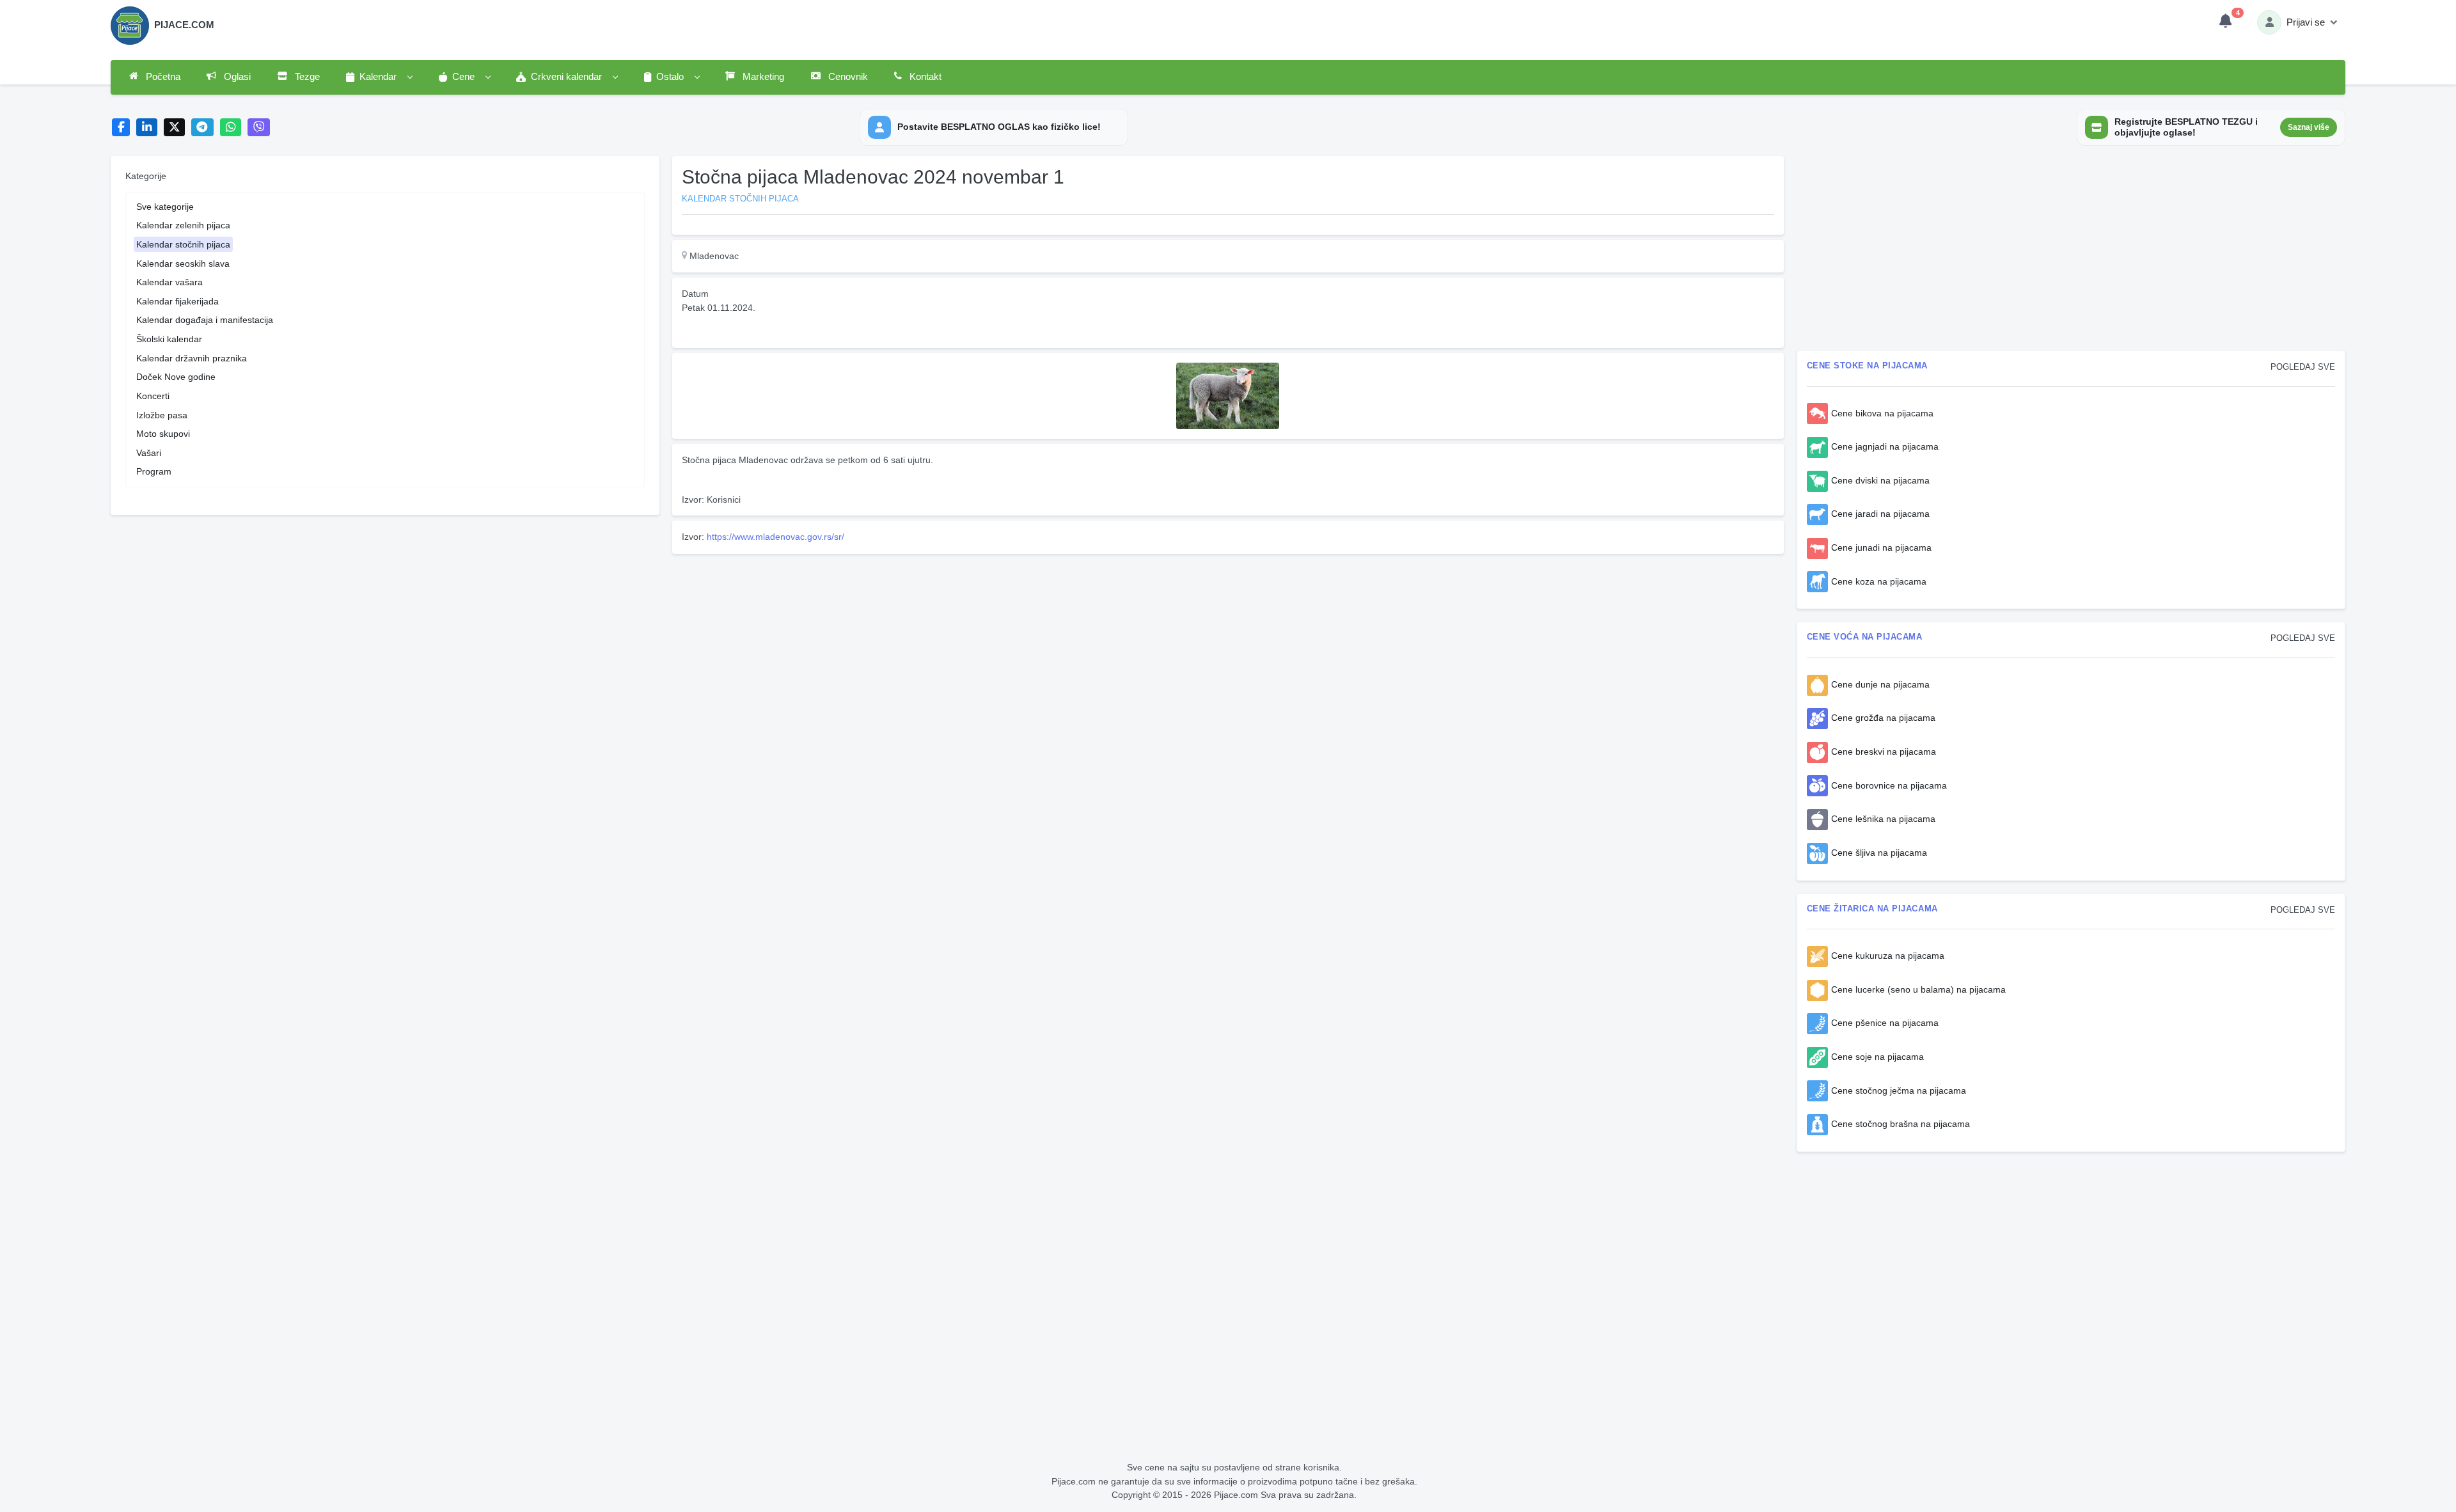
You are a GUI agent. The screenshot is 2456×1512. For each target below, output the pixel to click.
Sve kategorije (165, 207)
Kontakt (924, 77)
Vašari (149, 453)
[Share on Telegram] (203, 128)
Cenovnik (847, 77)
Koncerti (153, 396)
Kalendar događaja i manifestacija (205, 320)
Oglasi (236, 77)
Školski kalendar (169, 339)
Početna (162, 77)
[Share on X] (174, 128)
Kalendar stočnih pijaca (183, 244)
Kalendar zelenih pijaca (183, 225)
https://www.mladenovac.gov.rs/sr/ (775, 537)
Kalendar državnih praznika (192, 358)
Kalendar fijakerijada (177, 301)
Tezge (306, 77)
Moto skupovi (163, 434)
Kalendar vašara (169, 282)
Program (154, 471)
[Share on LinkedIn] (147, 128)
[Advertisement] (1056, 649)
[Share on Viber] (259, 128)
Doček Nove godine (176, 377)
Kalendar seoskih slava (183, 264)
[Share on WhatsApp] (231, 128)
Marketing (762, 77)
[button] (379, 77)
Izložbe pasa (162, 415)
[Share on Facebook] (121, 128)
